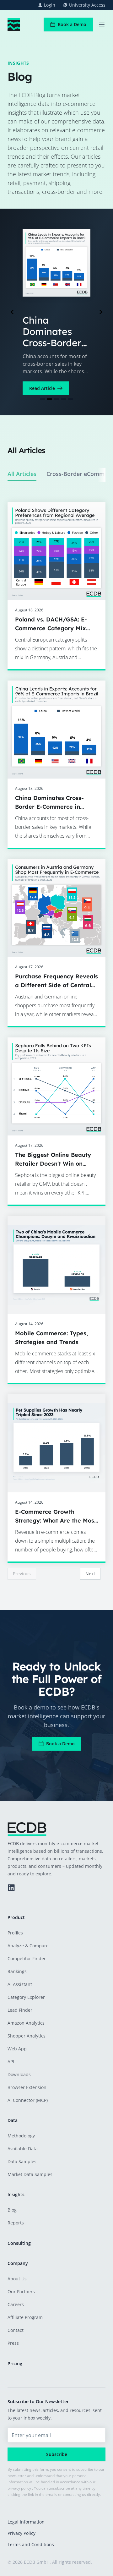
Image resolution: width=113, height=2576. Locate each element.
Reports (16, 2223)
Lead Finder (20, 2010)
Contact (16, 2330)
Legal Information (26, 2522)
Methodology (21, 2136)
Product (16, 1917)
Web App (17, 2049)
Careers (16, 2304)
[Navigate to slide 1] (43, 399)
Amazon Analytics (26, 2023)
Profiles (15, 1933)
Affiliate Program (25, 2317)
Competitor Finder (27, 1958)
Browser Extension (27, 2087)
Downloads (19, 2074)
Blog (12, 2210)
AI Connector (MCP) (28, 2100)
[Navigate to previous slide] (12, 312)
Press (13, 2343)
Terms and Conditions (31, 2544)
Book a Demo (72, 24)
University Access (87, 5)
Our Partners (21, 2292)
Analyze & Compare (28, 1946)
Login (50, 5)
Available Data (23, 2149)
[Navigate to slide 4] (63, 399)
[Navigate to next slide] (101, 312)
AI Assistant (20, 1984)
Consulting (19, 2243)
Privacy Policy (22, 2533)
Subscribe (57, 2454)
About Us (17, 2279)
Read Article (42, 388)
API (11, 2062)
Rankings (17, 1971)
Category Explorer (26, 1997)
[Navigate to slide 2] (50, 399)
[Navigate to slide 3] (56, 399)
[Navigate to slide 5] (70, 399)
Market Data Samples (30, 2174)
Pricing (15, 2363)
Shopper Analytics (27, 2036)
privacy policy (19, 2488)
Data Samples (22, 2161)
